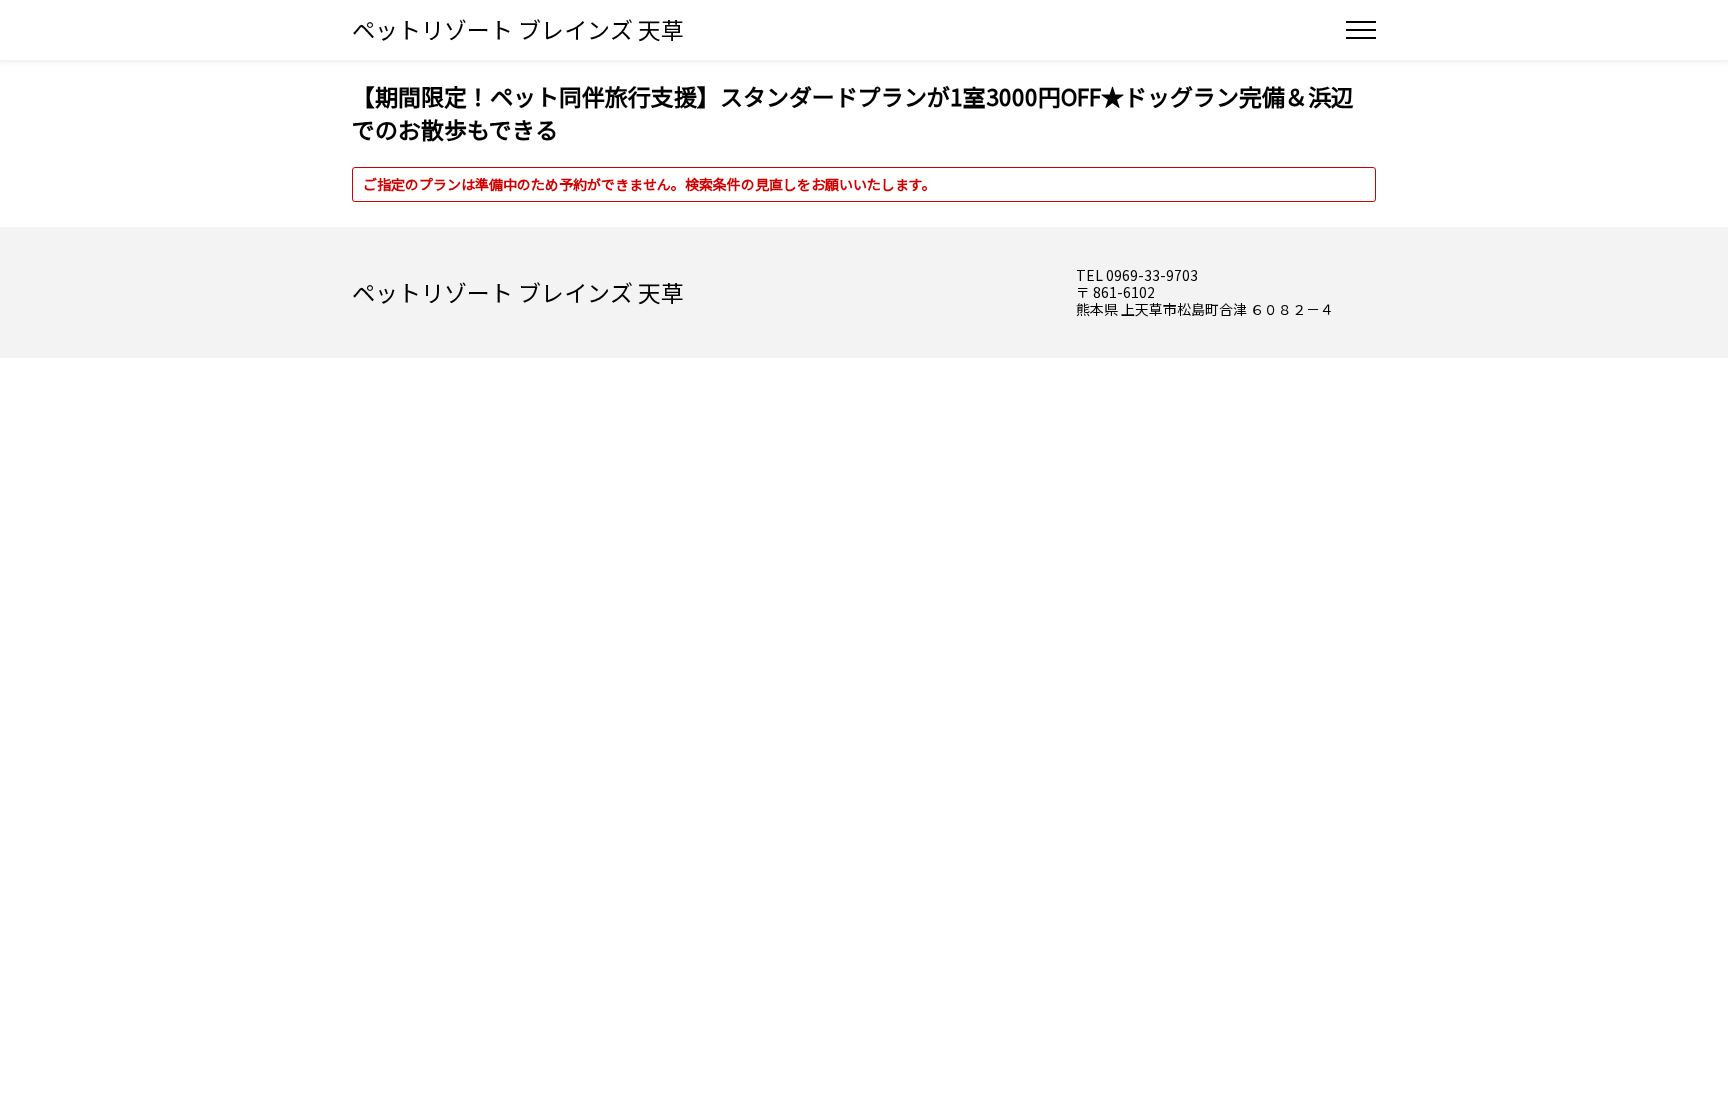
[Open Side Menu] (1361, 30)
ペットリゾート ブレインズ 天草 (518, 29)
